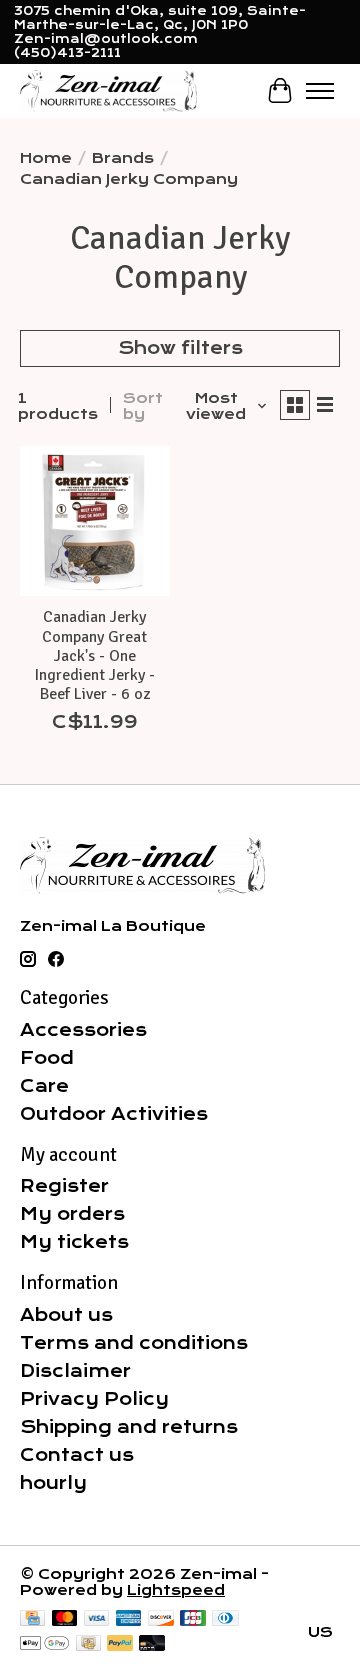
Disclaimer (75, 1371)
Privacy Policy (94, 1399)
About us (66, 1315)
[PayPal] (120, 1644)
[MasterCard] (65, 1619)
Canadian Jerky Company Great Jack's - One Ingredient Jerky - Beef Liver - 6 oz (94, 655)
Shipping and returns (129, 1427)
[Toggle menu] (320, 91)
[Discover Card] (161, 1619)
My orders (72, 1214)
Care (44, 1086)
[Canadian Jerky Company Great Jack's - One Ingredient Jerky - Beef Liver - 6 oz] (95, 521)
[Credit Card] (32, 1619)
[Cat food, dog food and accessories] (108, 90)
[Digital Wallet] (44, 1644)
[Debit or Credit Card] (152, 1644)
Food (47, 1058)
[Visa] (97, 1619)
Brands (123, 158)
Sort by (143, 406)
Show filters (180, 348)
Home (46, 158)
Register (64, 1186)
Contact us (77, 1455)
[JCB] (193, 1619)
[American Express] (129, 1619)
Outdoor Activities (114, 1114)
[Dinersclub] (225, 1619)
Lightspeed (176, 1590)
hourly (53, 1483)
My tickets (74, 1242)
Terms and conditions (134, 1343)
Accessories (83, 1030)
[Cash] (88, 1644)
